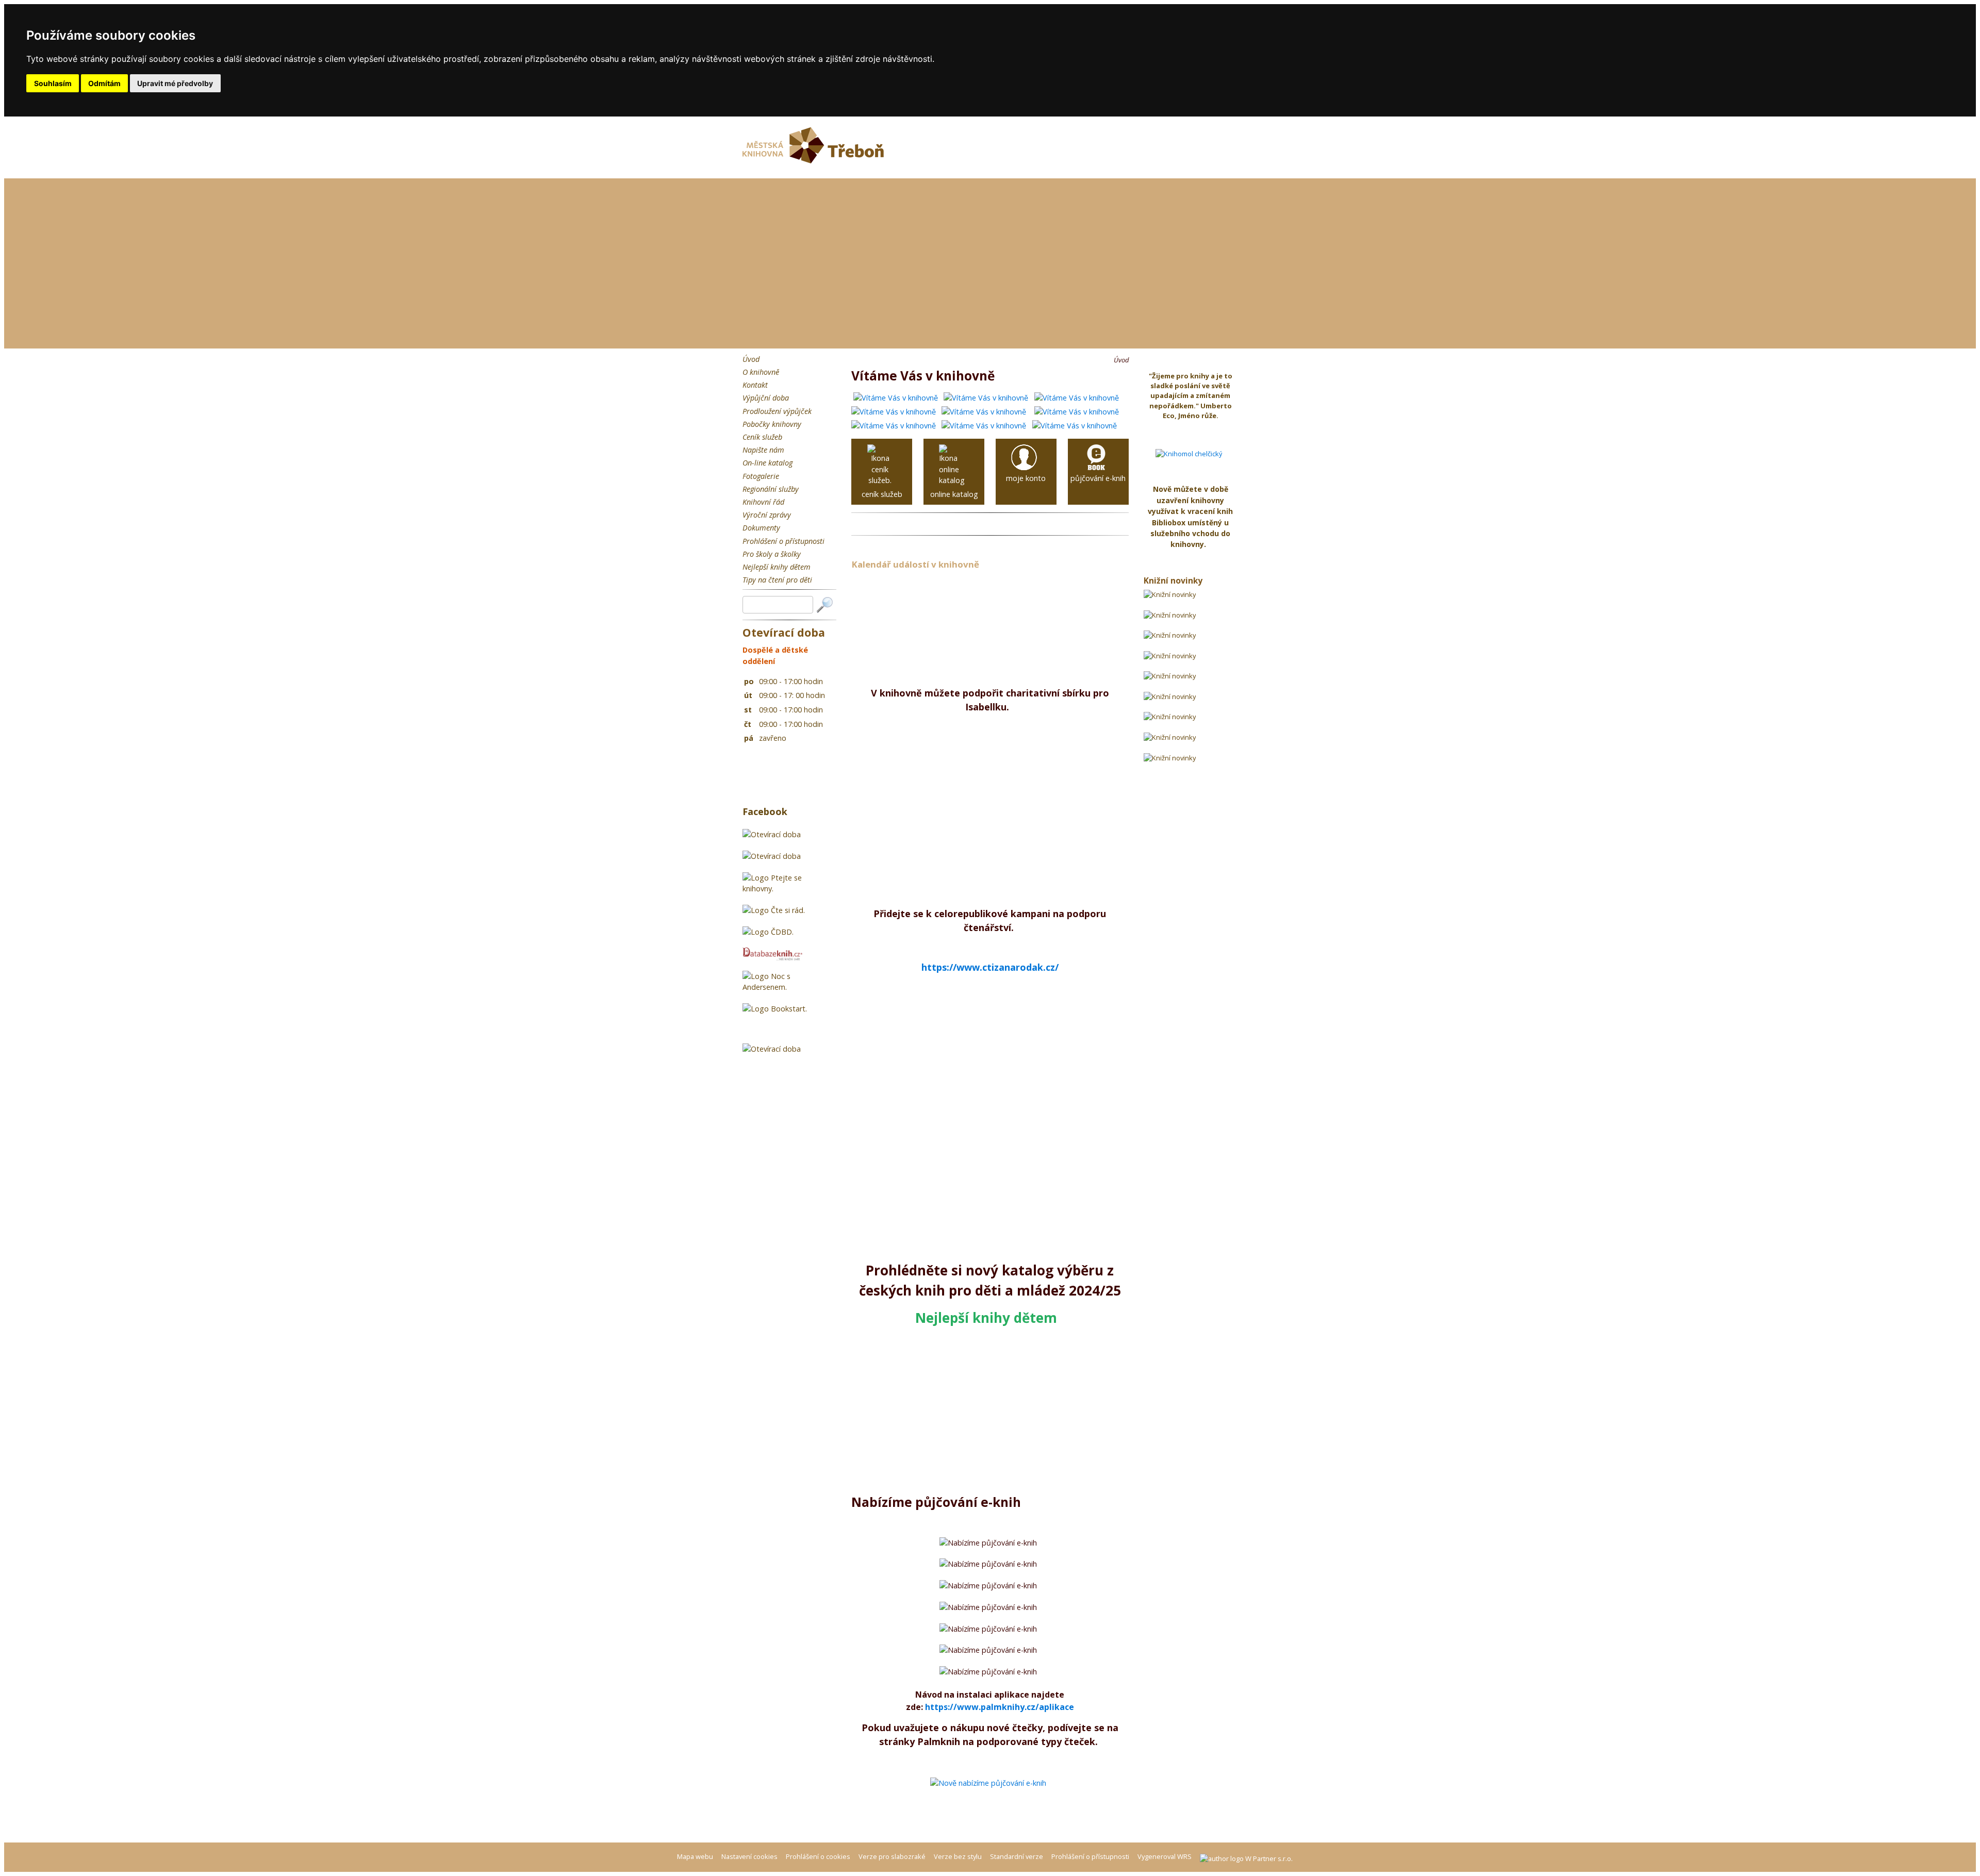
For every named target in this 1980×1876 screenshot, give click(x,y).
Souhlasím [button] (53, 83)
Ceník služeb (762, 437)
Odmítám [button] (104, 83)
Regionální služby (771, 489)
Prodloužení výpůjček (777, 411)
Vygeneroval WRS (1165, 1856)
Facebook (765, 811)
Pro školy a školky (772, 554)
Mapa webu (695, 1856)
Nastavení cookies (749, 1856)
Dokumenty (761, 528)
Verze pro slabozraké (892, 1856)
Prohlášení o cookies (819, 1856)
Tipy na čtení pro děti (777, 580)
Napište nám (763, 450)
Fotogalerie (761, 476)
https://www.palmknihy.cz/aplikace (1000, 1707)
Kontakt (755, 385)
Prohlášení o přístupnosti (783, 541)
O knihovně (761, 372)
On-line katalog (768, 463)
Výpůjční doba (766, 398)
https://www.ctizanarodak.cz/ (990, 967)
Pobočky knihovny (772, 424)
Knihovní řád (763, 502)
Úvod (751, 359)
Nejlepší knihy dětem (777, 567)
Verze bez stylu (958, 1856)
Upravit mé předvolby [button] (175, 83)
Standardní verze (1017, 1856)
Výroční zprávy (767, 515)
